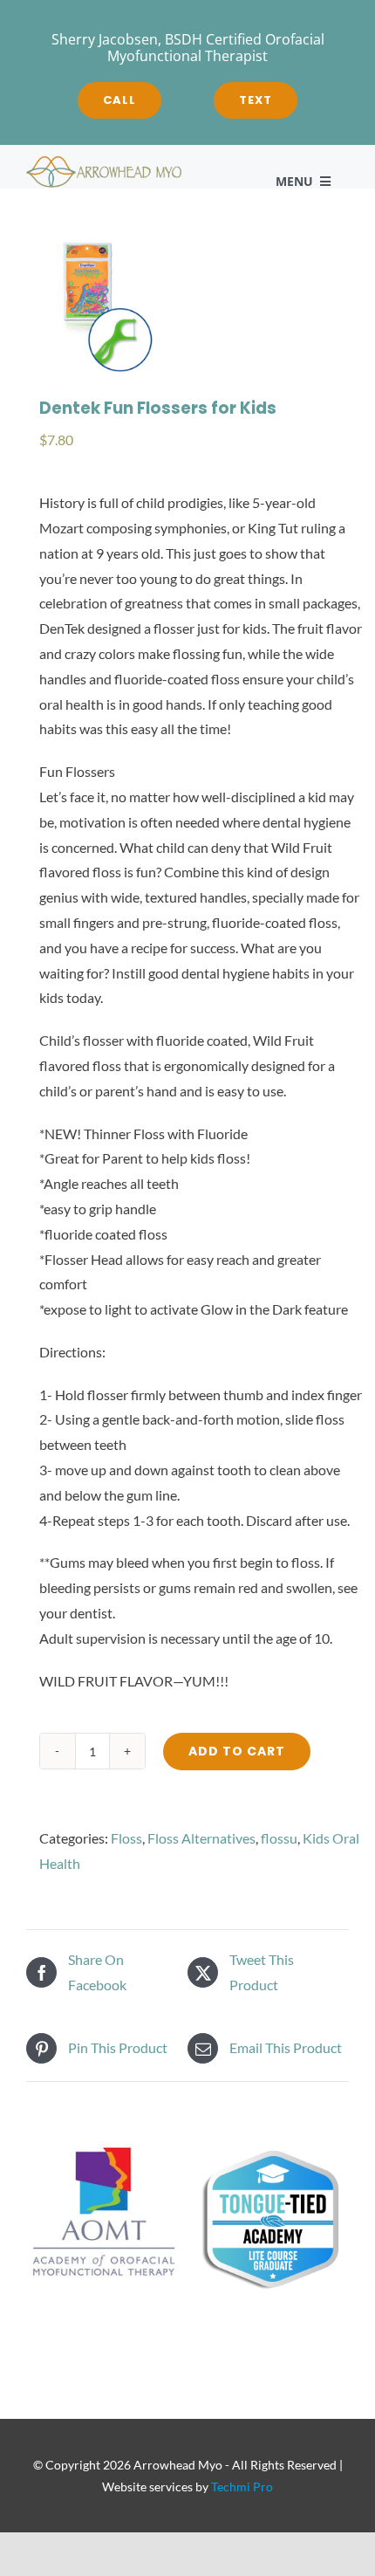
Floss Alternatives (201, 1838)
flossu (279, 1838)
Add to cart (237, 1751)
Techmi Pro (242, 2487)
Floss (126, 1838)
